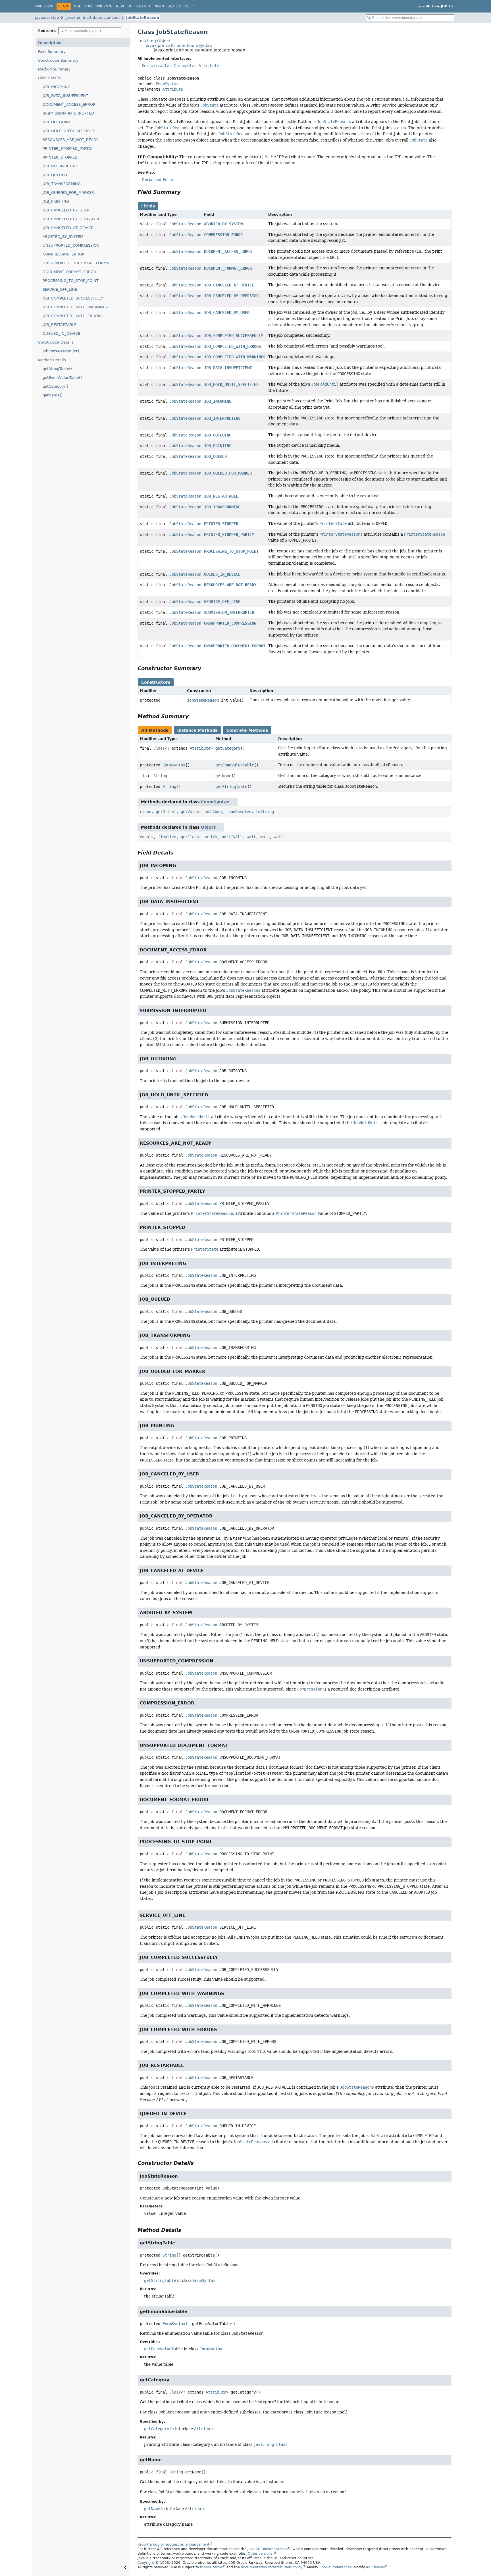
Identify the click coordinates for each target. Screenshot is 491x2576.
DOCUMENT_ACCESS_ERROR (69, 104)
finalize (167, 837)
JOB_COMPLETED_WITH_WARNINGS (75, 307)
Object (208, 827)
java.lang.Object (154, 41)
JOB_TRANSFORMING (62, 184)
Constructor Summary (58, 60)
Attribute (209, 66)
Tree (89, 6)
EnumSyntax (167, 84)
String (160, 776)
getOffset (166, 812)
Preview (105, 6)
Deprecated (139, 6)
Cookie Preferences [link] (335, 2567)
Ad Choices (375, 2567)
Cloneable (184, 66)
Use (78, 6)
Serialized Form (157, 180)
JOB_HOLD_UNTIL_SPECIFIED (69, 131)
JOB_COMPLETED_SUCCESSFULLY (73, 298)
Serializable (155, 66)
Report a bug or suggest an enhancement (173, 2544)
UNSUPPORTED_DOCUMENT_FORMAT (77, 263)
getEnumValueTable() (62, 378)
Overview (44, 6)
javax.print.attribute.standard (92, 17)
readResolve (239, 812)
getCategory (228, 748)
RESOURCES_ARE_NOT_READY (70, 140)
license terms (211, 2567)
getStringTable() (57, 369)
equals (147, 837)
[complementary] (335, 2567)
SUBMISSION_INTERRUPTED (68, 113)
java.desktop (47, 17)
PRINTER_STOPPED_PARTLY (67, 148)
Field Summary (52, 52)
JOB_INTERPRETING (61, 166)
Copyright (146, 2563)
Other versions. (261, 2554)
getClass (190, 837)
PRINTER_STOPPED (60, 157)
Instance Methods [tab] (197, 730)
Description (50, 43)
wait (251, 837)
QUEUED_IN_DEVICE (61, 333)
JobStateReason (143, 17)
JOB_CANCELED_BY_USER (66, 210)
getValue (190, 812)
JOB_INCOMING (57, 87)
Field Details (49, 78)
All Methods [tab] (155, 730)
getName (223, 776)
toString (265, 812)
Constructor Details (56, 342)
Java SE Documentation (268, 2549)
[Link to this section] (185, 192)
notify (210, 837)
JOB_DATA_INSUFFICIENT (65, 96)
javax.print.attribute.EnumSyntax (179, 45)
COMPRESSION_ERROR (64, 254)
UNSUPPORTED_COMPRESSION (71, 245)
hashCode (213, 812)
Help (189, 6)
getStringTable (231, 787)
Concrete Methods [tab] (247, 730)
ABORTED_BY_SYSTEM (63, 237)
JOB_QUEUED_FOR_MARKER (68, 193)
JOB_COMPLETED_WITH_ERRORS (73, 316)
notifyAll (232, 837)
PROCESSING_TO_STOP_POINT (71, 281)
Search (174, 6)
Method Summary (54, 69)
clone (145, 812)
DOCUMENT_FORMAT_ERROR (69, 272)
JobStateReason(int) (61, 351)
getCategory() (55, 386)
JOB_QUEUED (55, 175)
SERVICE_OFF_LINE (60, 289)
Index (159, 6)
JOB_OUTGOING (57, 122)
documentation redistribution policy (272, 2567)
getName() (53, 395)
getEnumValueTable (235, 765)
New (120, 6)
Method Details (52, 360)
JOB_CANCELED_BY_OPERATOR (71, 219)
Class (159, 748)
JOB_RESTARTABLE (60, 325)
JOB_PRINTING (56, 201)
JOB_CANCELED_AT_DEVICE (68, 228)
